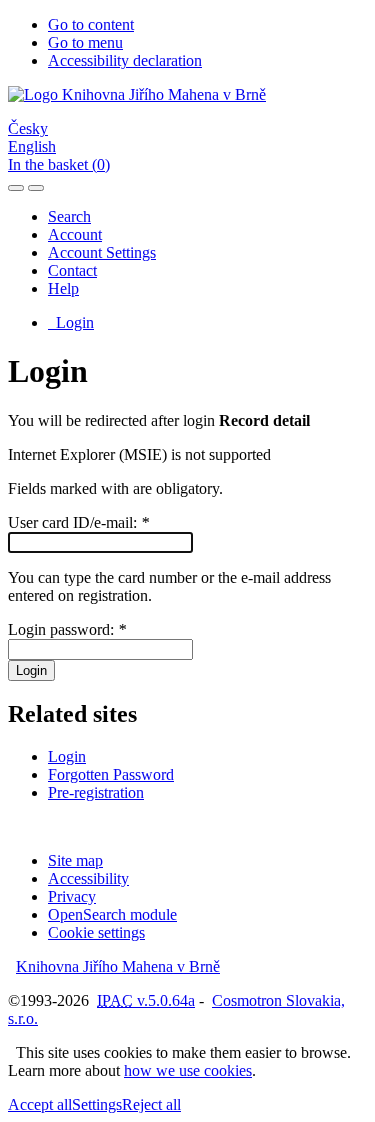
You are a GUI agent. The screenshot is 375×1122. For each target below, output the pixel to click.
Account (75, 234)
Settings (97, 1104)
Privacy (72, 896)
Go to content (91, 24)
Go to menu (85, 42)
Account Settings (102, 252)
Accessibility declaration (125, 60)
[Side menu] (16, 188)
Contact (72, 270)
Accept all (40, 1104)
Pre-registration (96, 792)
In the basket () (59, 164)
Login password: (67, 629)
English (32, 146)
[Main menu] (36, 188)
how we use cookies (188, 1070)
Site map (75, 860)
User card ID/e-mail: (78, 522)
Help (63, 288)
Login (71, 322)
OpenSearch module (112, 914)
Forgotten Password (111, 774)
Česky (28, 128)
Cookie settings (96, 932)
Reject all (151, 1104)
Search (69, 216)
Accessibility (88, 878)
